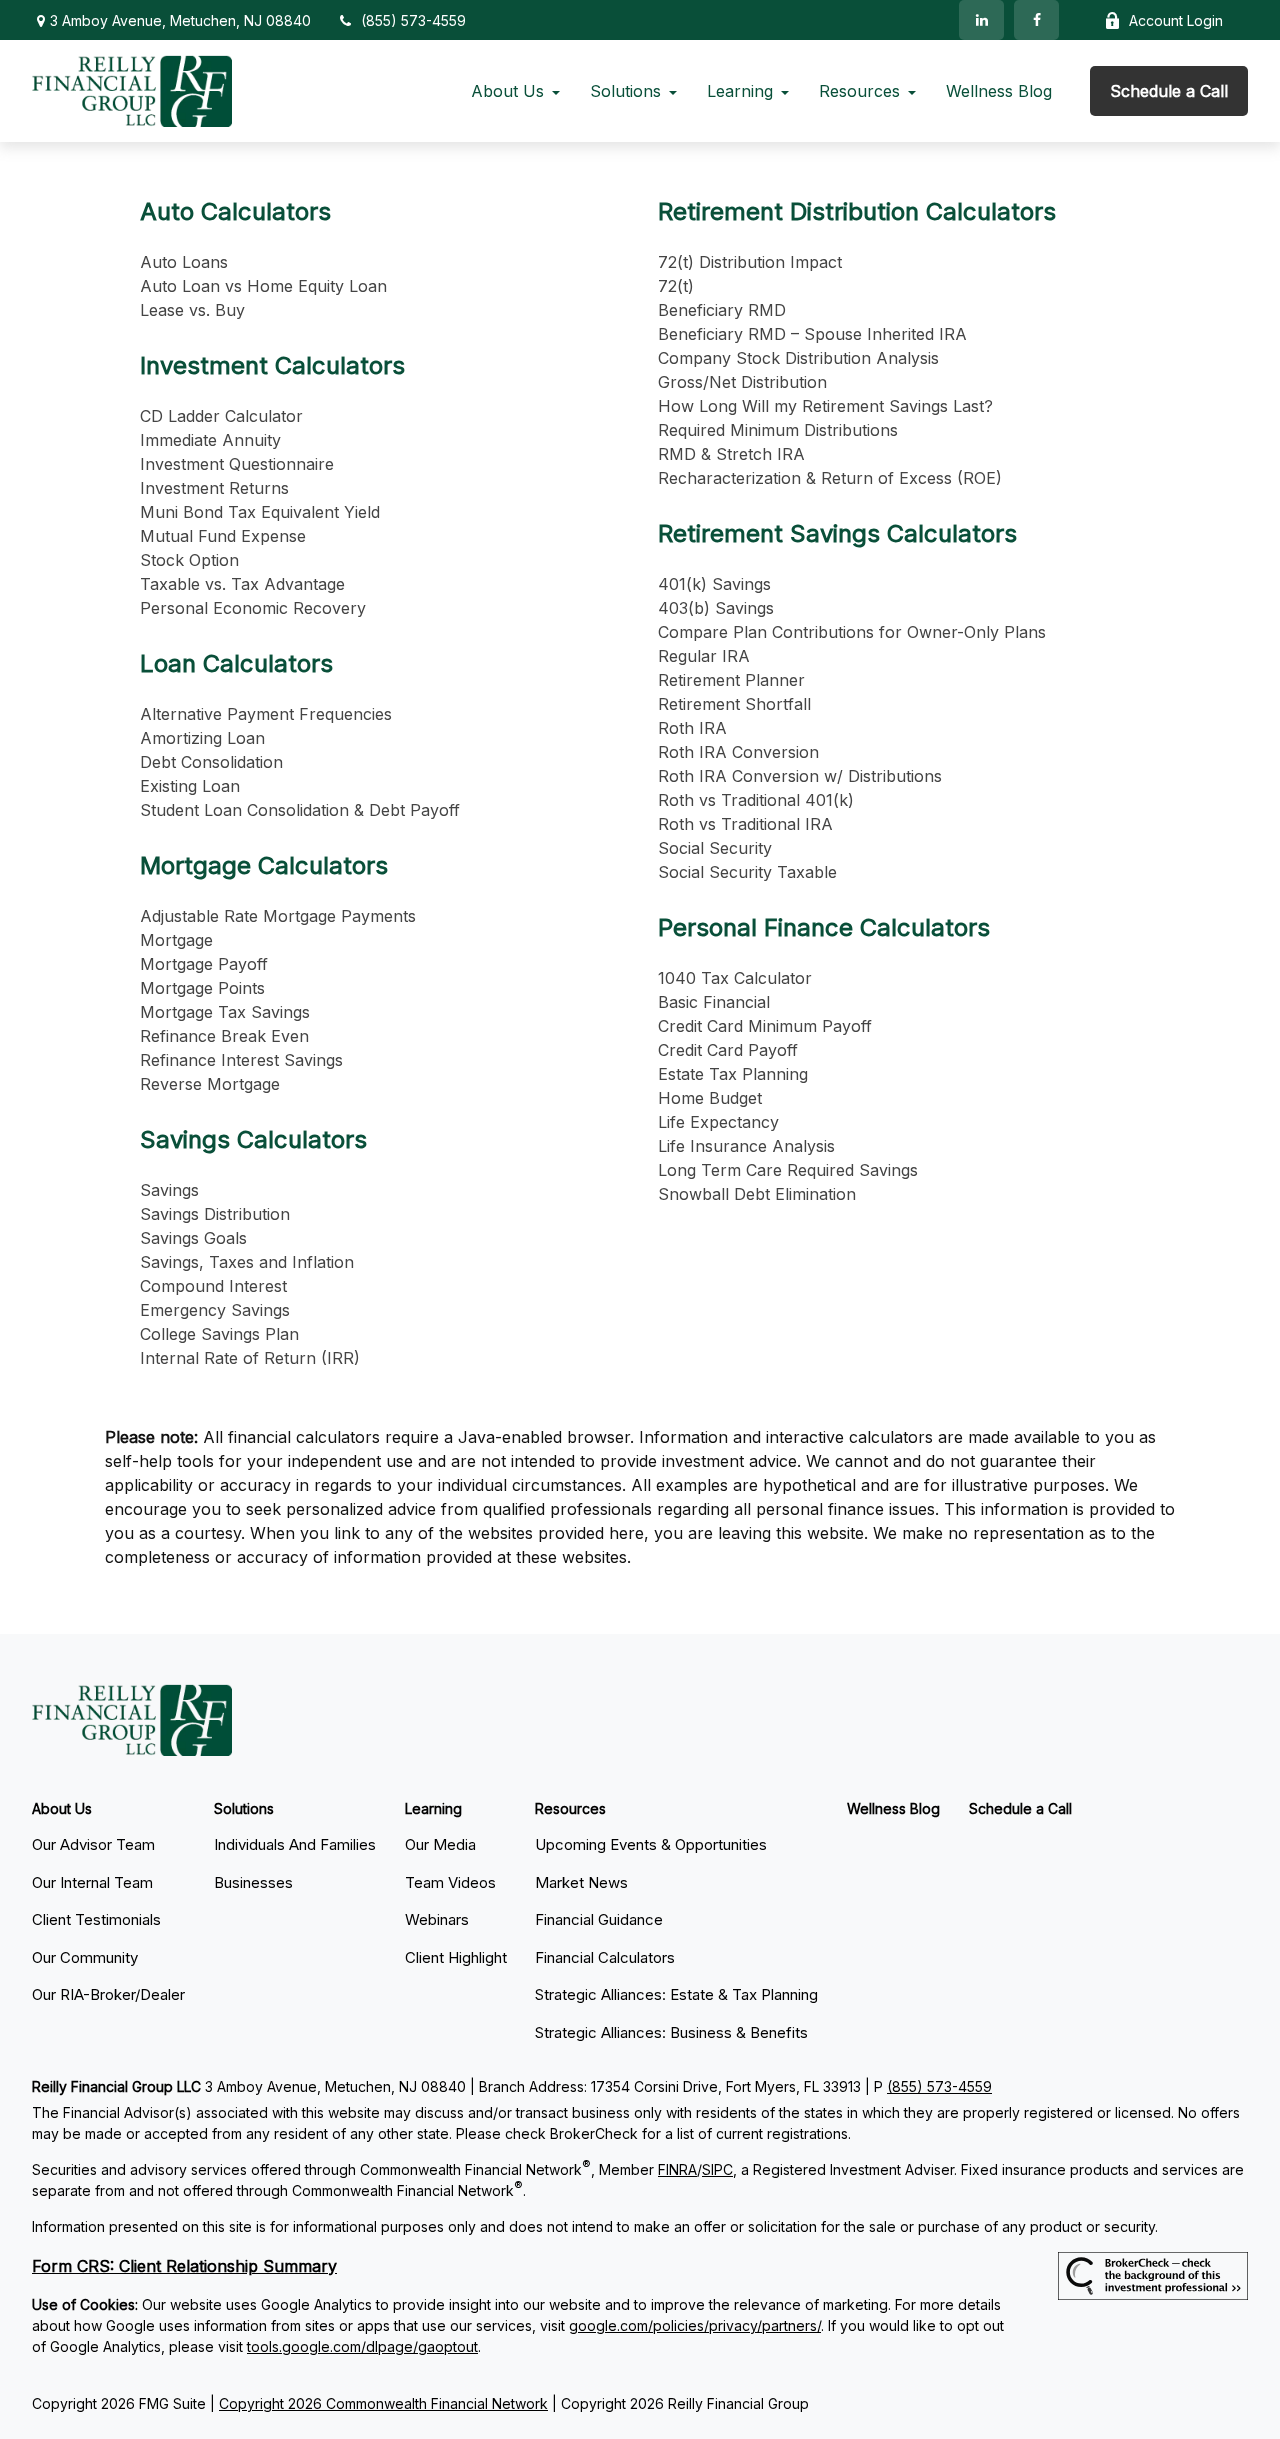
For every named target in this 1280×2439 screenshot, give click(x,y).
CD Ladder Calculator (221, 416)
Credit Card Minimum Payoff (765, 1026)
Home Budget (710, 1098)
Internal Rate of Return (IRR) (250, 1358)
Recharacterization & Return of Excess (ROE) (830, 478)
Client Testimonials (96, 1919)
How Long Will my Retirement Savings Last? (825, 406)
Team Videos (450, 1882)
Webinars (437, 1919)
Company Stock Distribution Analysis (798, 358)
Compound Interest (213, 1286)
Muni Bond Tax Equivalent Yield (260, 512)
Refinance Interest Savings (241, 1060)
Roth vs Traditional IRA (745, 824)
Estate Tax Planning (733, 1074)
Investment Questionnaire (237, 464)
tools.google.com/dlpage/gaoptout (362, 2346)
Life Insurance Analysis (746, 1146)
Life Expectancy (718, 1122)
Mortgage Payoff (204, 964)
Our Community (85, 1957)
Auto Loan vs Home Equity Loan (263, 286)
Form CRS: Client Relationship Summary (184, 2266)
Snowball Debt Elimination (757, 1194)
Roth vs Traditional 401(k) (756, 800)
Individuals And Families (295, 1844)
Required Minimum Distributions (778, 430)
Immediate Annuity (210, 440)
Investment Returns (214, 488)
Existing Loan (190, 786)
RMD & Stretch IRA (731, 454)
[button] (507, 91)
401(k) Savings (714, 584)
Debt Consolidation (211, 762)
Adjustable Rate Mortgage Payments (278, 916)
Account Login (1176, 20)
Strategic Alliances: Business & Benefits (671, 2032)
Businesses (253, 1882)
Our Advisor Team (93, 1844)
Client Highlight (456, 1957)
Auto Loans (184, 262)
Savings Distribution (215, 1214)
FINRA (677, 2169)
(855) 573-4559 (413, 20)
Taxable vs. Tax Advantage (242, 584)
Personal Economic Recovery (253, 608)
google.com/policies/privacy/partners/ (695, 2325)
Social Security (715, 848)
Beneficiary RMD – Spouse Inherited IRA (812, 334)
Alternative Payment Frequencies (266, 714)
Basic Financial (714, 1002)
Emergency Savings (215, 1310)
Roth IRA (692, 728)
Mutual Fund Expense (223, 536)
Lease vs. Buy (192, 310)
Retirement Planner (731, 680)
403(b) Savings (716, 608)
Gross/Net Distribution (742, 382)
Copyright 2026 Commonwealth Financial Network (383, 2403)
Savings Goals (193, 1238)
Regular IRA (704, 656)
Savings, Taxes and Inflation (247, 1262)
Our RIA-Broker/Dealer (108, 1994)
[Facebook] (1036, 20)
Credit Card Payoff (728, 1050)
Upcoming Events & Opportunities (651, 1844)
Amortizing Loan (202, 738)
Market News (581, 1882)
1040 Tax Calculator (735, 978)
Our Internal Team (92, 1882)
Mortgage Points (202, 988)
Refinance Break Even (224, 1036)
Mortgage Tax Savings (225, 1012)
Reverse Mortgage (210, 1084)
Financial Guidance (599, 1919)
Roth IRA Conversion (738, 752)
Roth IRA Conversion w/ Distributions (800, 776)
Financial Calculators (605, 1957)
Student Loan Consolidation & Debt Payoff (300, 810)
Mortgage (176, 940)
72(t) (676, 286)
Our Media (440, 1844)
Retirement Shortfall (734, 704)
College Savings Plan (219, 1334)
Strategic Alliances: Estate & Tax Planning (676, 1994)
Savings (169, 1190)
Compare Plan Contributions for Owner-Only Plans (852, 632)
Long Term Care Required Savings (788, 1170)
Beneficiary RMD (722, 310)
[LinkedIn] (981, 20)
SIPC (717, 2169)
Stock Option (189, 560)
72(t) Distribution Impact (750, 262)
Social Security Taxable (747, 872)
